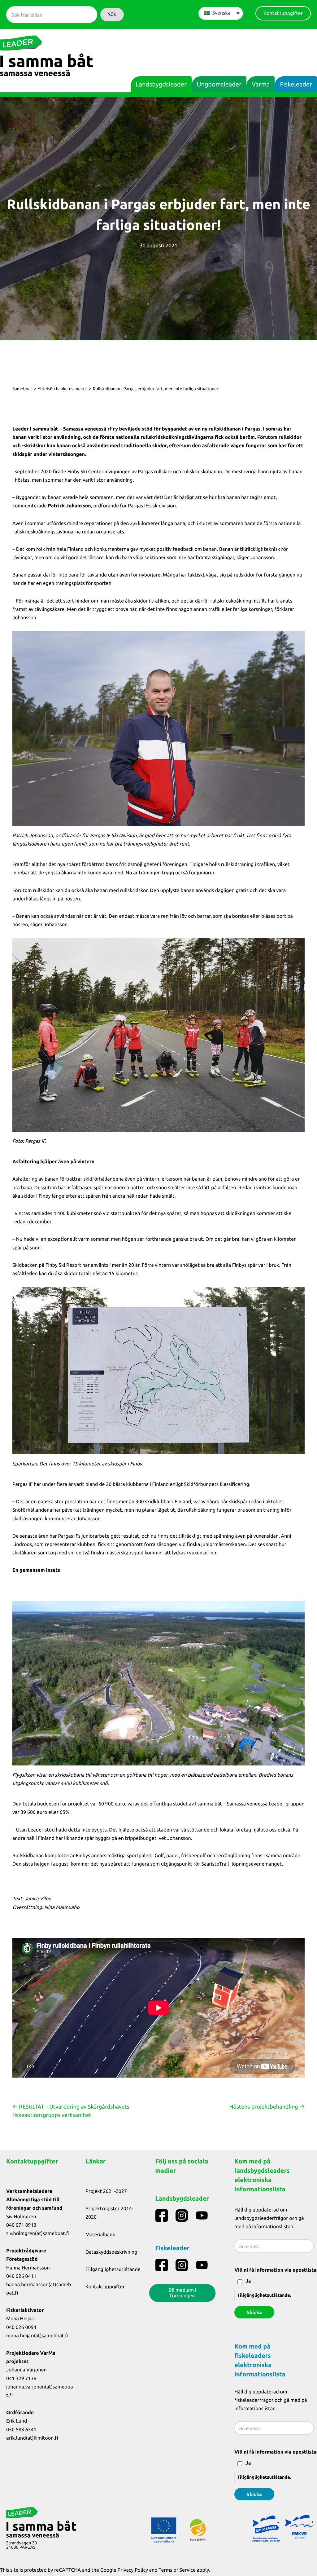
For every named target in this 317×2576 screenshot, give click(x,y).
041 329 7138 (21, 2379)
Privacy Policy (133, 2570)
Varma (261, 84)
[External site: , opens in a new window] (158, 729)
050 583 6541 (21, 2430)
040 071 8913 (21, 2225)
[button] (112, 15)
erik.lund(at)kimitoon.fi (32, 2438)
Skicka (254, 2312)
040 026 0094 (21, 2327)
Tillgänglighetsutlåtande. (264, 2295)
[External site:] (162, 2216)
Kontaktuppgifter (105, 2287)
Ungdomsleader (219, 84)
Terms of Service (177, 2570)
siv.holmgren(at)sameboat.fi (38, 2234)
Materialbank (100, 2235)
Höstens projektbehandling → (267, 2107)
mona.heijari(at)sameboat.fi (37, 2336)
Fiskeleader (296, 84)
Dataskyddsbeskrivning (111, 2252)
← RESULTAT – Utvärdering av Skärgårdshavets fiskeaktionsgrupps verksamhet (71, 2111)
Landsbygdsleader (161, 84)
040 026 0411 (21, 2276)
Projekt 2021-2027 (106, 2191)
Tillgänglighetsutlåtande (113, 2269)
